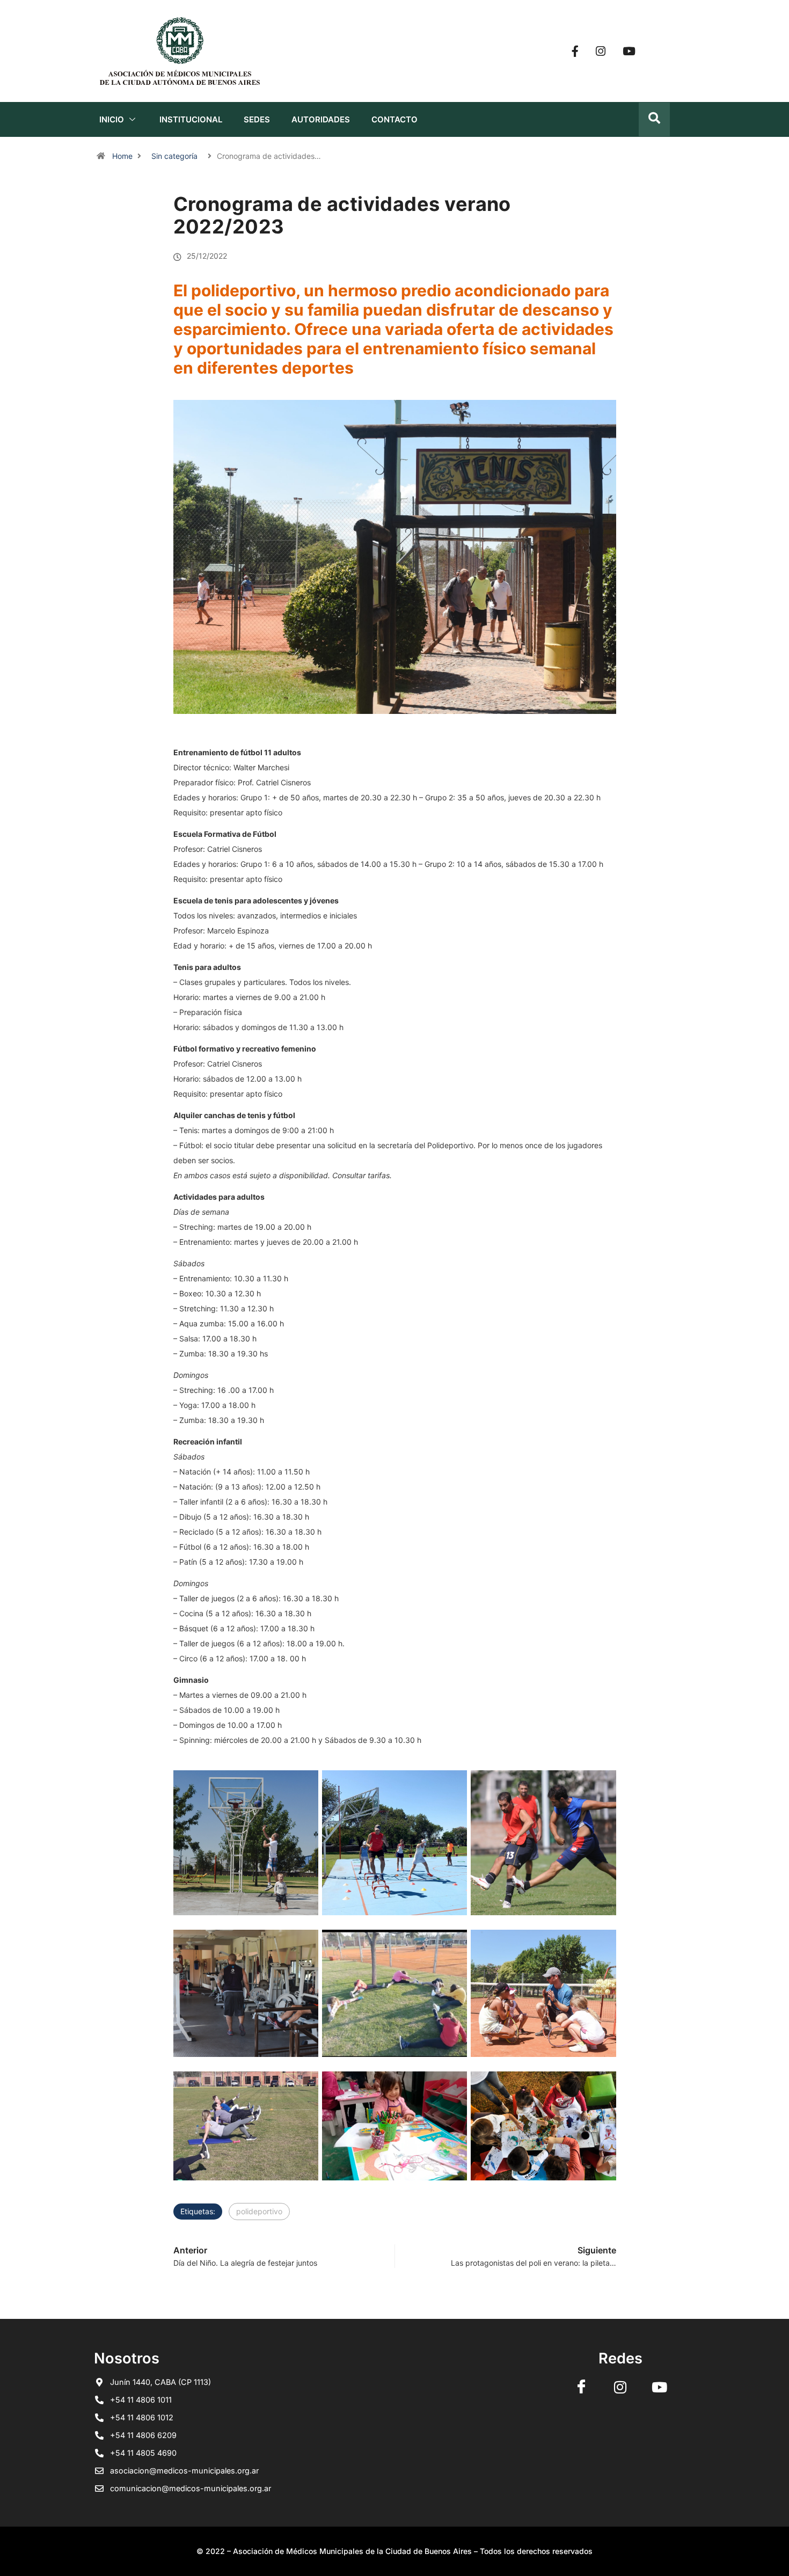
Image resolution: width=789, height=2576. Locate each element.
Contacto (394, 119)
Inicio (112, 119)
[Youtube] (629, 51)
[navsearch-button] (654, 119)
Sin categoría (174, 156)
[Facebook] (575, 51)
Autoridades (321, 119)
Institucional (191, 119)
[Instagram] (601, 51)
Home (122, 156)
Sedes (257, 119)
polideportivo (259, 2211)
